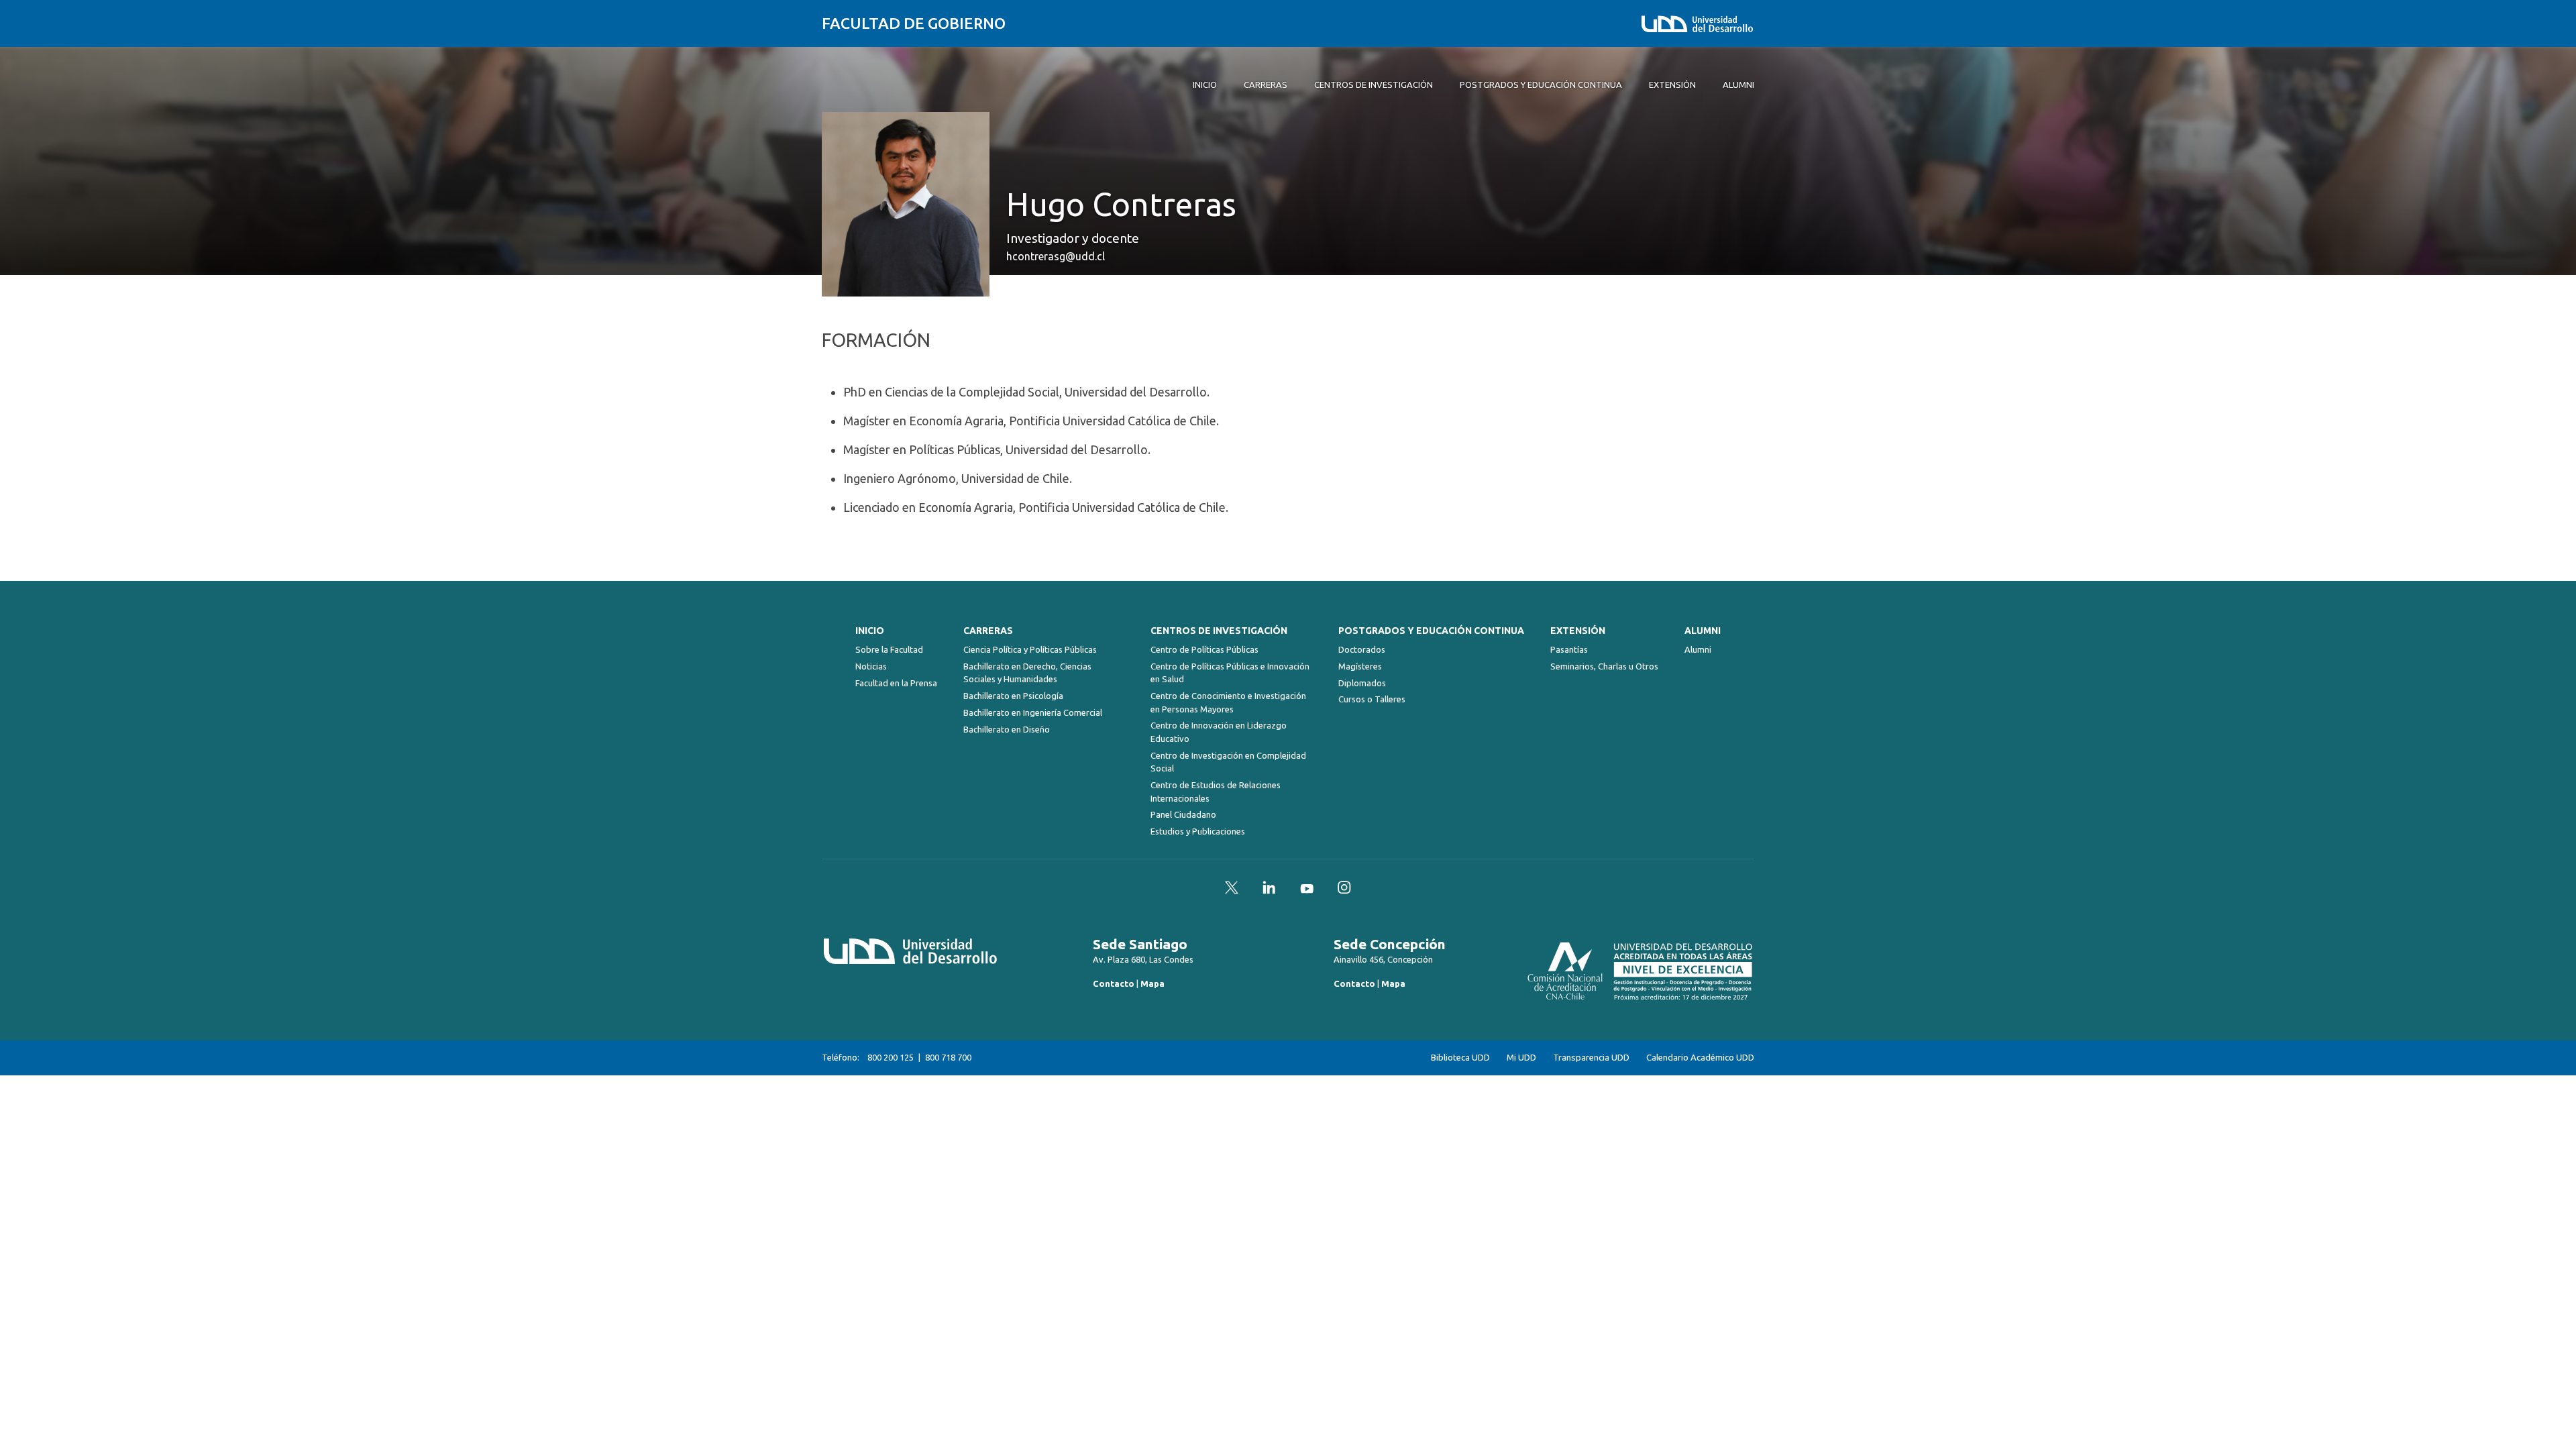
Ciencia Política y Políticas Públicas (1030, 649)
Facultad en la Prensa (896, 683)
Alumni (1703, 631)
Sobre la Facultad (889, 649)
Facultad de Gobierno (914, 23)
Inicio (870, 631)
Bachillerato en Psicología (1013, 696)
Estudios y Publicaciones (1198, 831)
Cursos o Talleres (1372, 699)
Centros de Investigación (1219, 631)
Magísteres (1360, 666)
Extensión (1578, 631)
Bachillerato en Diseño (1007, 729)
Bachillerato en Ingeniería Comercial (1033, 712)
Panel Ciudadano (1183, 814)
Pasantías (1569, 649)
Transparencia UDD (1591, 1058)
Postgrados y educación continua (1431, 631)
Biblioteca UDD (1460, 1058)
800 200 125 (891, 1057)
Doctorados (1362, 649)
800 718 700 (948, 1057)
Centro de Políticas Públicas (1204, 649)
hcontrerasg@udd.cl (1056, 256)
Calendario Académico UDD (1700, 1058)
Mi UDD (1521, 1058)
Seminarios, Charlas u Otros (1604, 666)
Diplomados (1362, 683)
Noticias (871, 666)
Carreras (988, 631)
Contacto (1114, 983)
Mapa (1152, 983)
